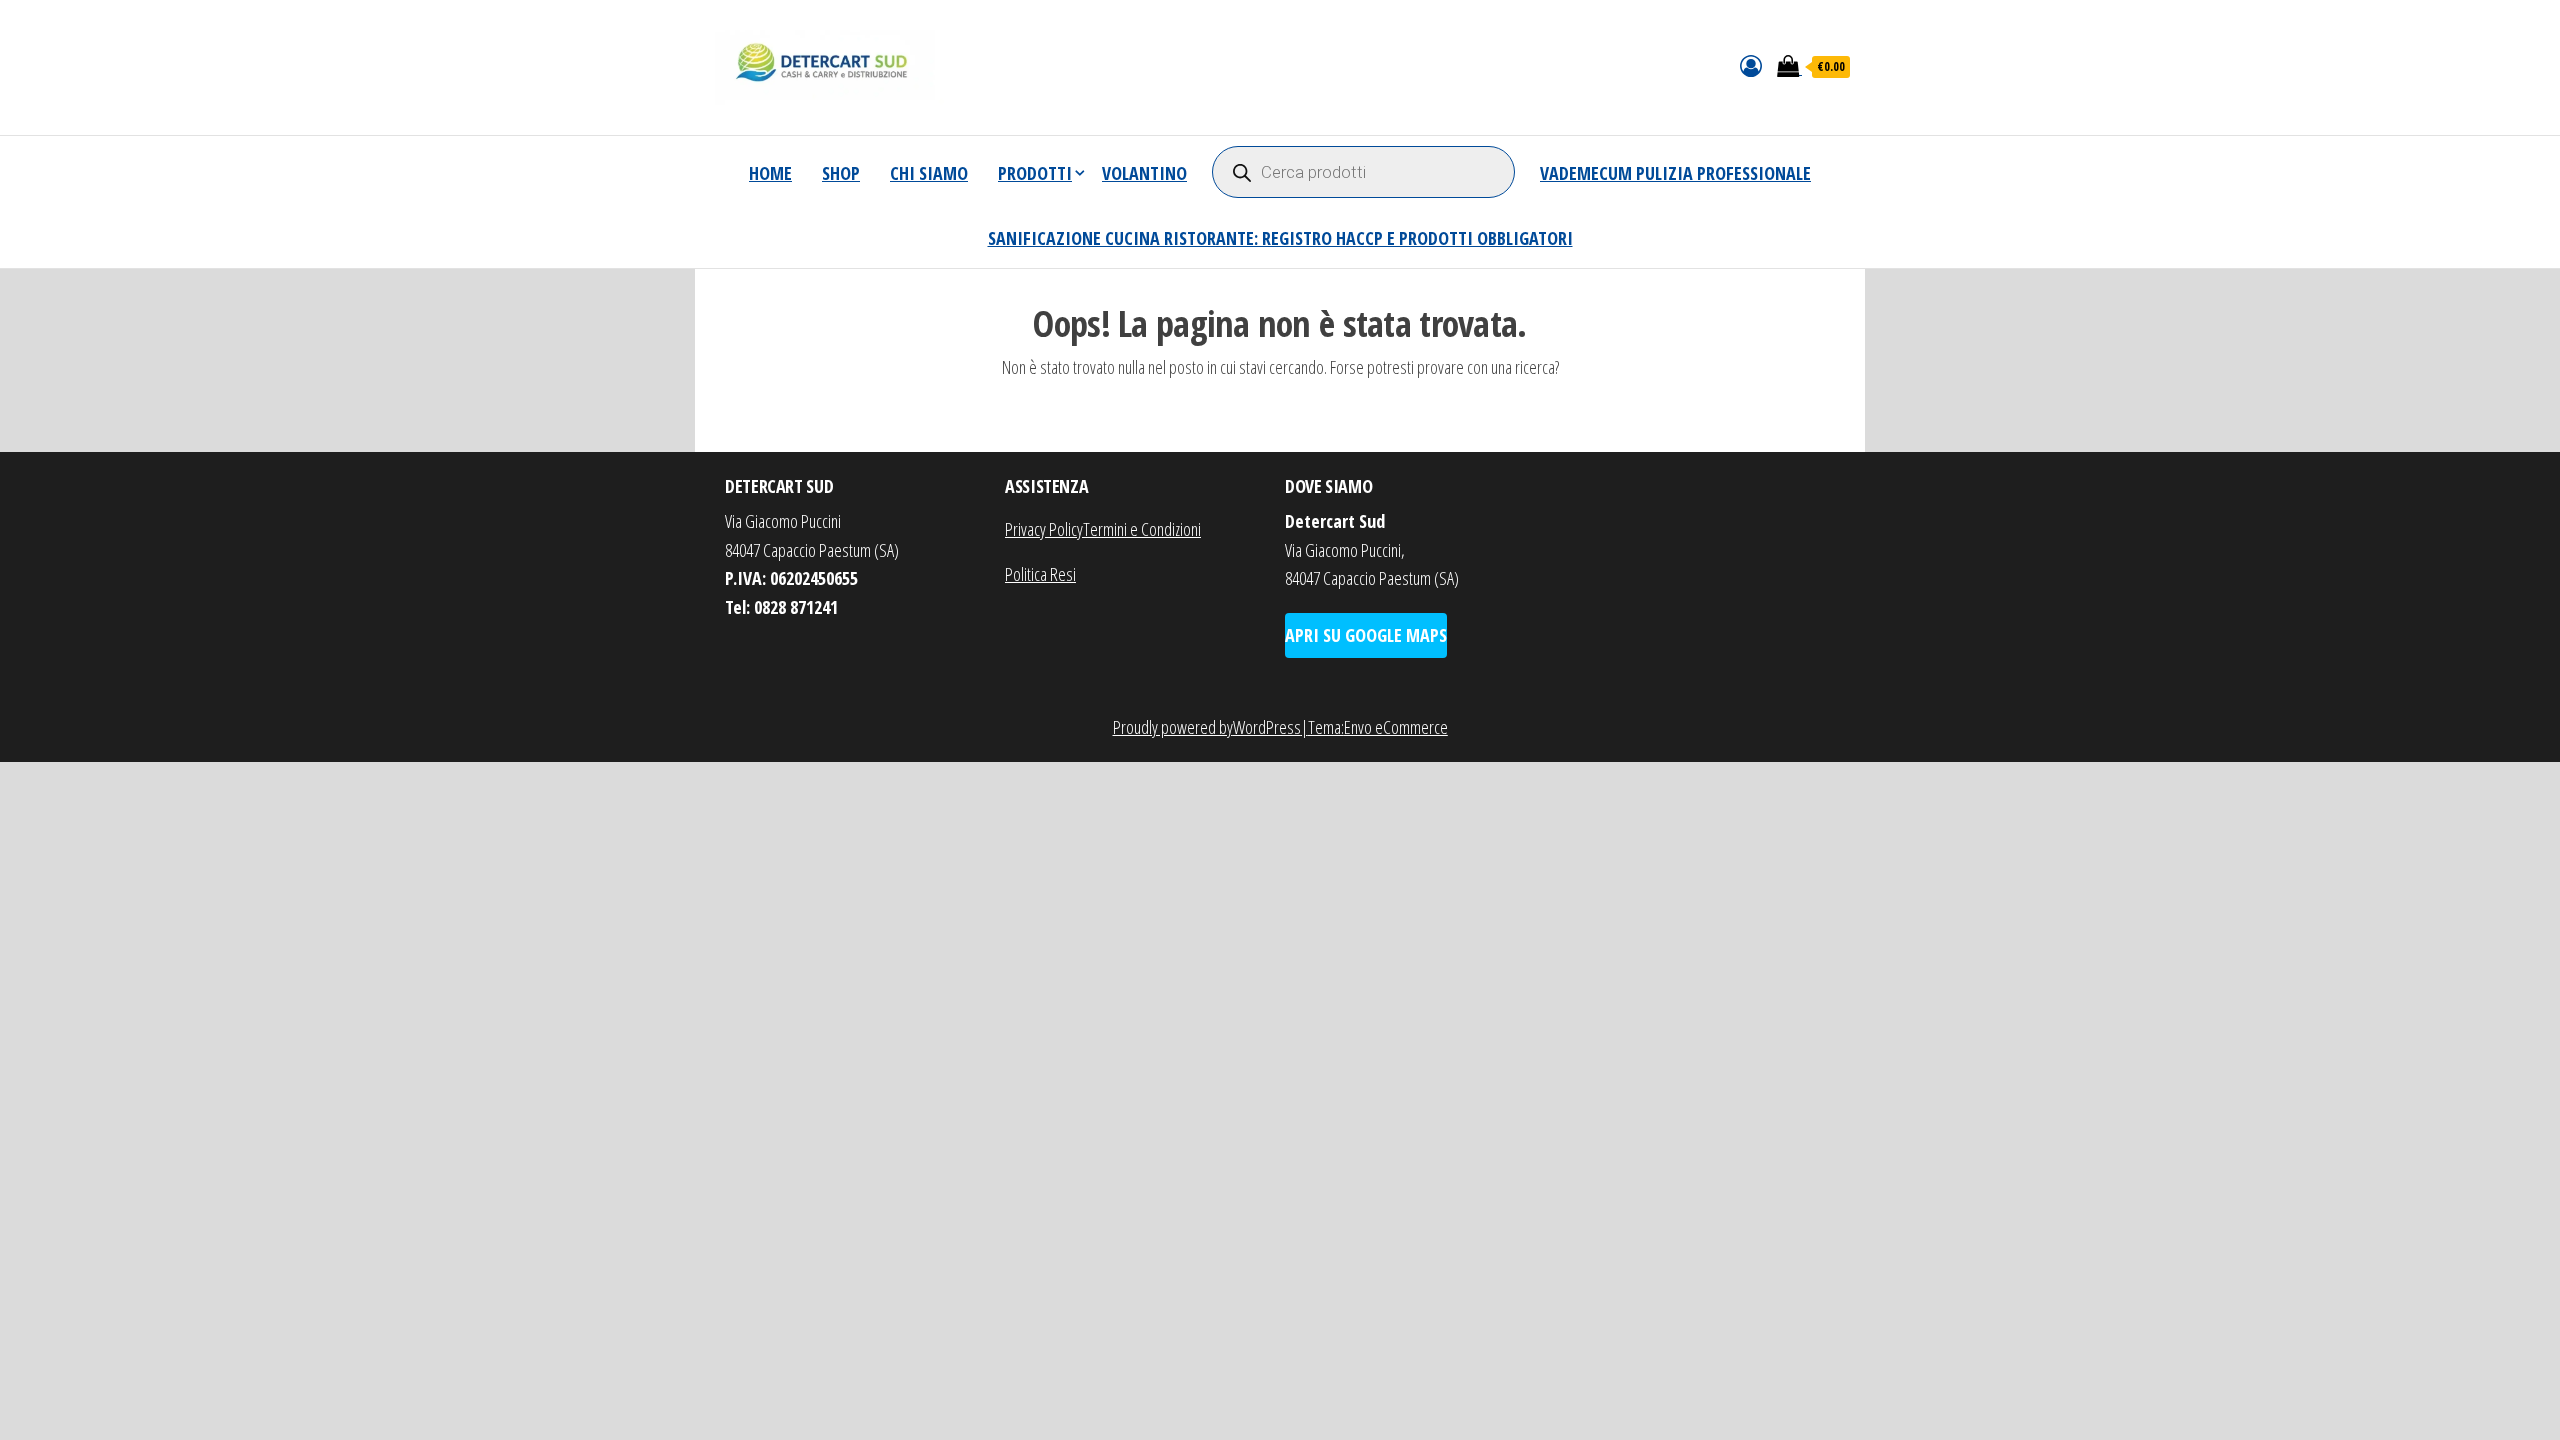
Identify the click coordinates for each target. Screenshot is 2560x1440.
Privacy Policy (1044, 529)
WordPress (1267, 727)
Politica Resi (1040, 574)
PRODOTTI (1035, 173)
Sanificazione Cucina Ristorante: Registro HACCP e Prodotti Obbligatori (1280, 238)
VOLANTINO (1144, 173)
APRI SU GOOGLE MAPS (1366, 635)
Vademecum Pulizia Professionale (1675, 173)
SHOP (841, 173)
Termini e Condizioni (1142, 529)
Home (770, 173)
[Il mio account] (1751, 65)
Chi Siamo (929, 173)
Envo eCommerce (1396, 727)
